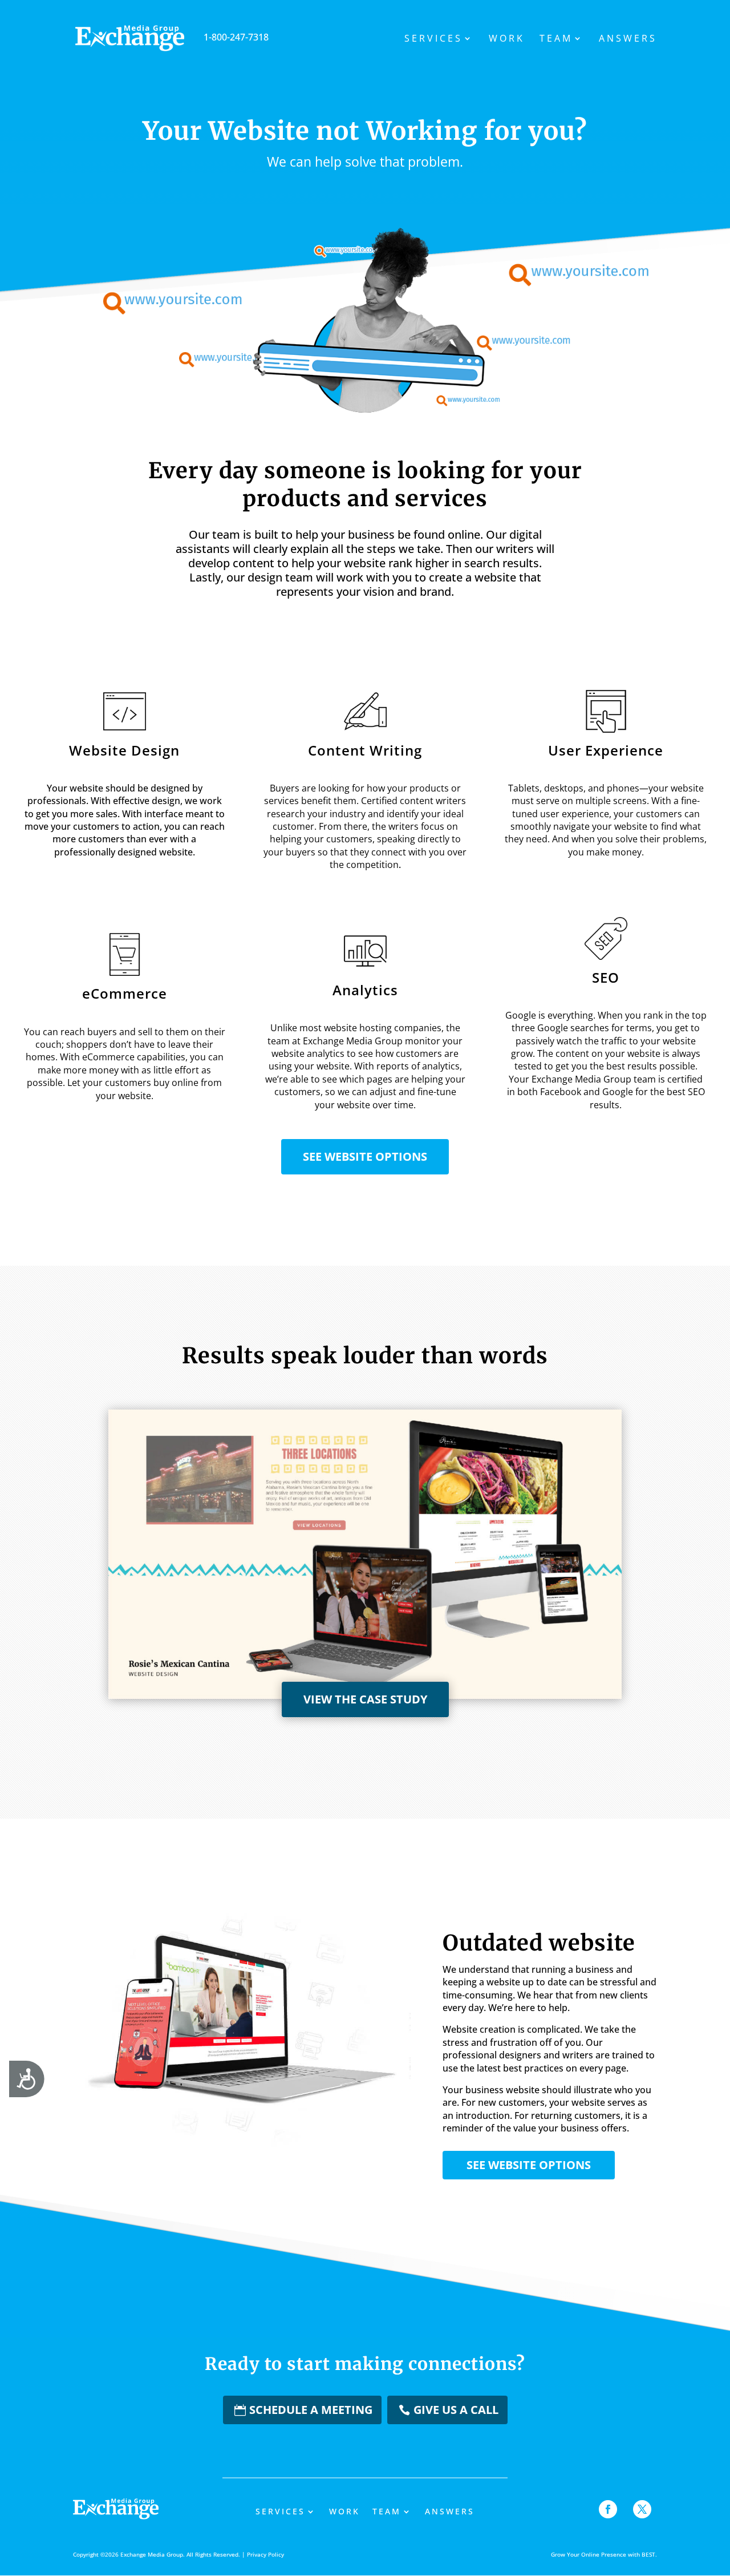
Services (433, 39)
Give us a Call (456, 2410)
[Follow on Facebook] (608, 2509)
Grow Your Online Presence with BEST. (604, 2554)
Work (507, 39)
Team (556, 39)
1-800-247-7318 (236, 37)
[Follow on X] (642, 2509)
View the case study (365, 1699)
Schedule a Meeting (311, 2410)
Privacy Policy (265, 2554)
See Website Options (365, 1156)
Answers (628, 39)
